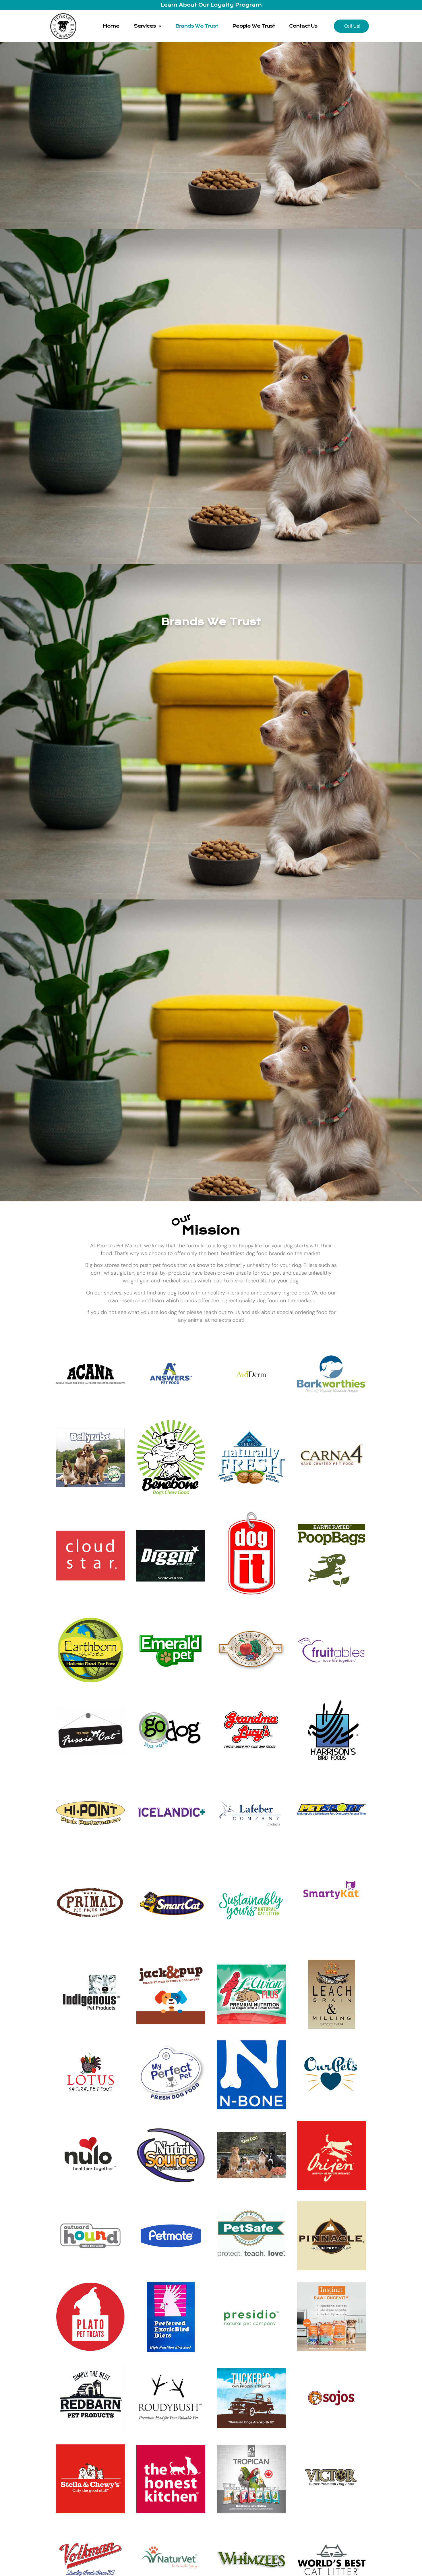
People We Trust (253, 26)
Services (145, 26)
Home (111, 26)
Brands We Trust (197, 26)
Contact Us (303, 26)
